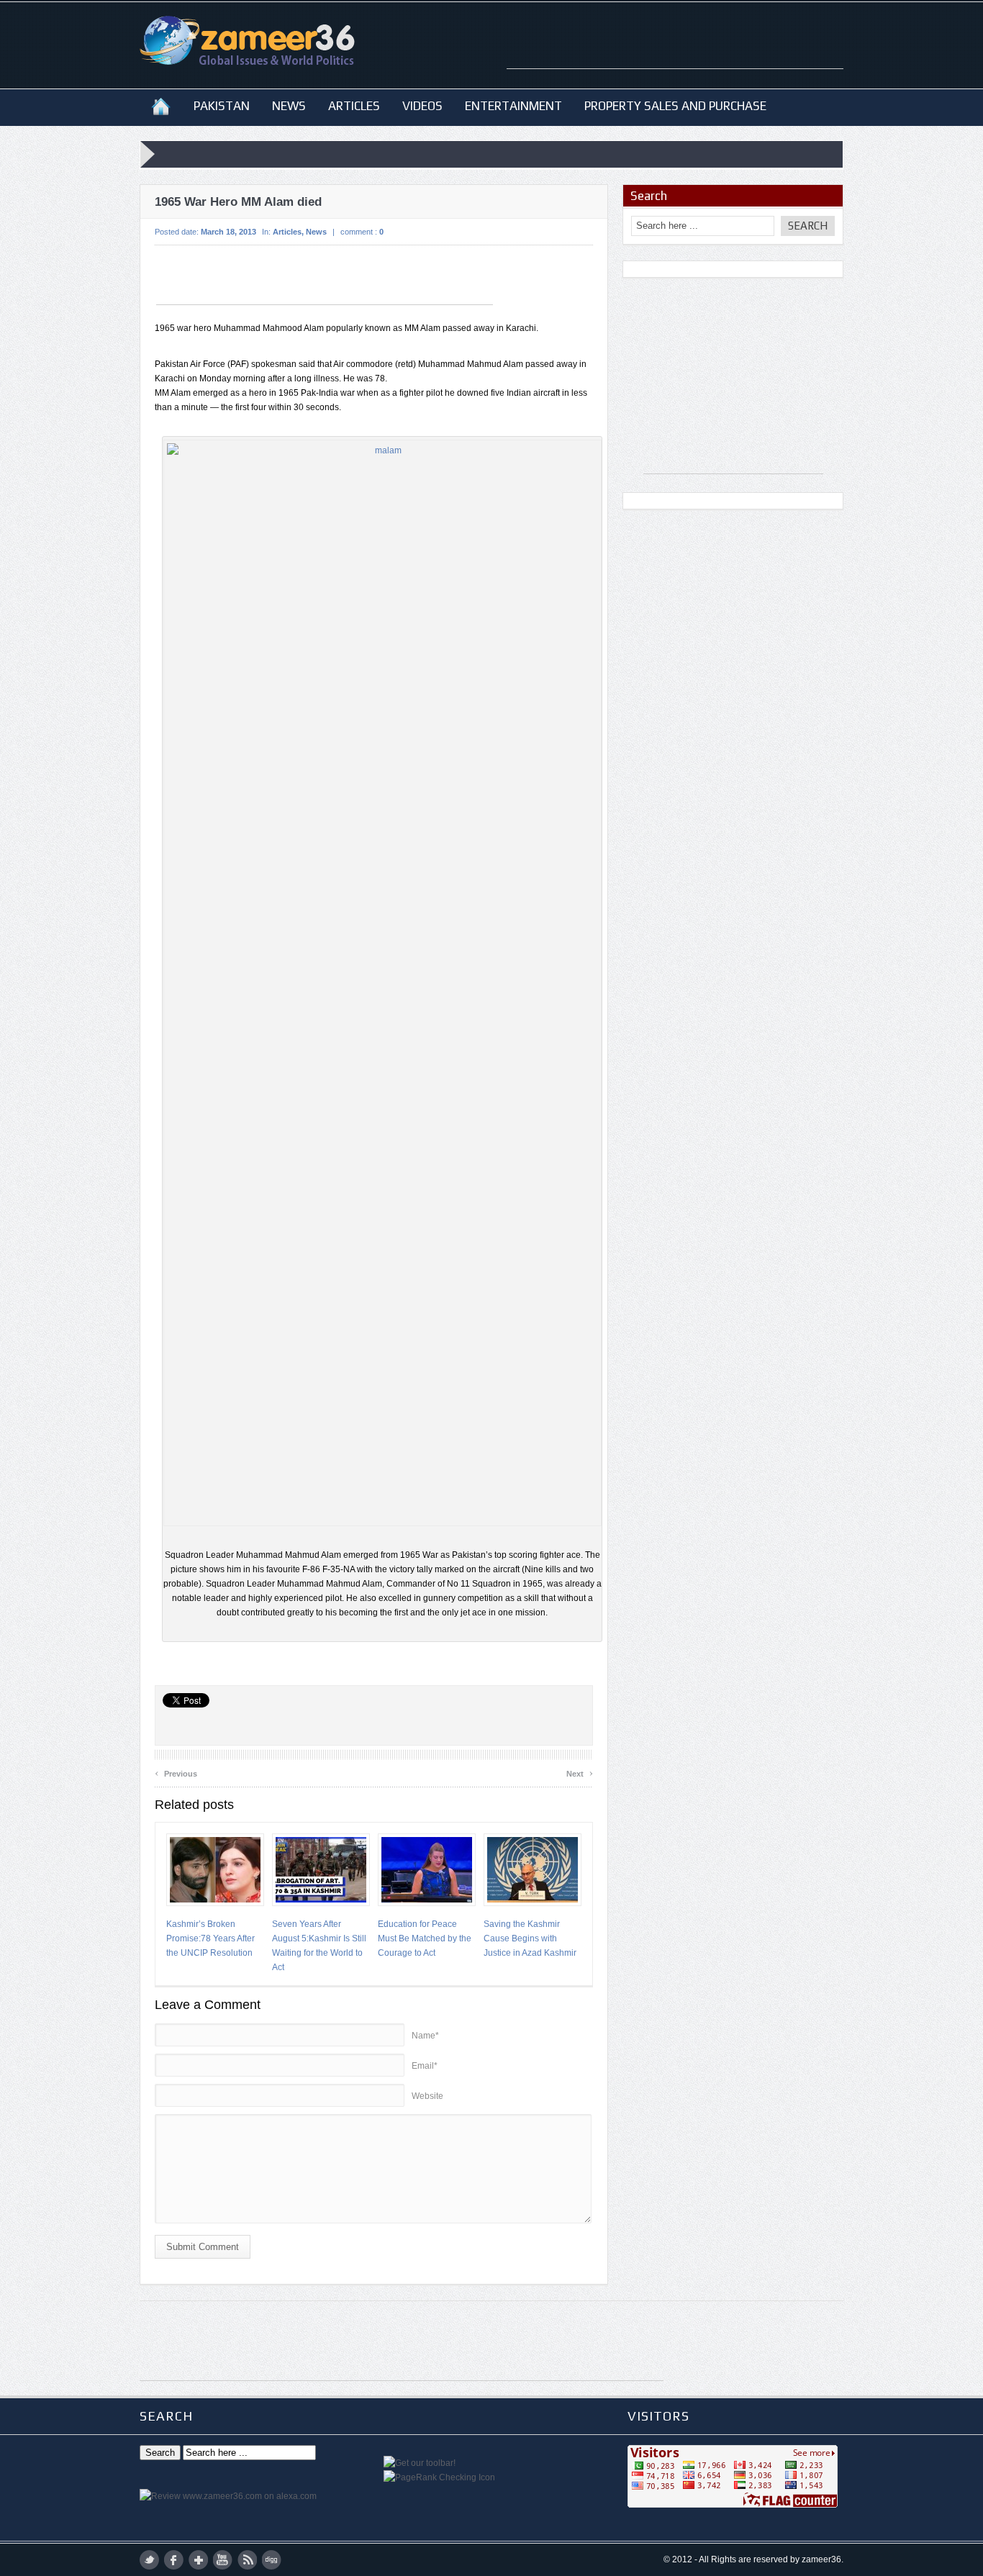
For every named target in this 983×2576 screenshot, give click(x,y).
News (289, 106)
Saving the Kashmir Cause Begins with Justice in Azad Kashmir (530, 1938)
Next (580, 1772)
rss (247, 2560)
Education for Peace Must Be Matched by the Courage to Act (425, 1938)
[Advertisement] (675, 47)
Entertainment (513, 106)
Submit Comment (203, 2247)
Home (161, 106)
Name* (425, 2036)
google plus (198, 2560)
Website (427, 2096)
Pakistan (222, 106)
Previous (176, 1772)
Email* (425, 2066)
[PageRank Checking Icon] (439, 2477)
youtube (223, 2560)
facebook (174, 2560)
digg (272, 2560)
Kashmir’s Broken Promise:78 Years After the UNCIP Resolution (210, 1938)
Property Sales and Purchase (675, 106)
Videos (422, 106)
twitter (149, 2560)
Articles (354, 106)
